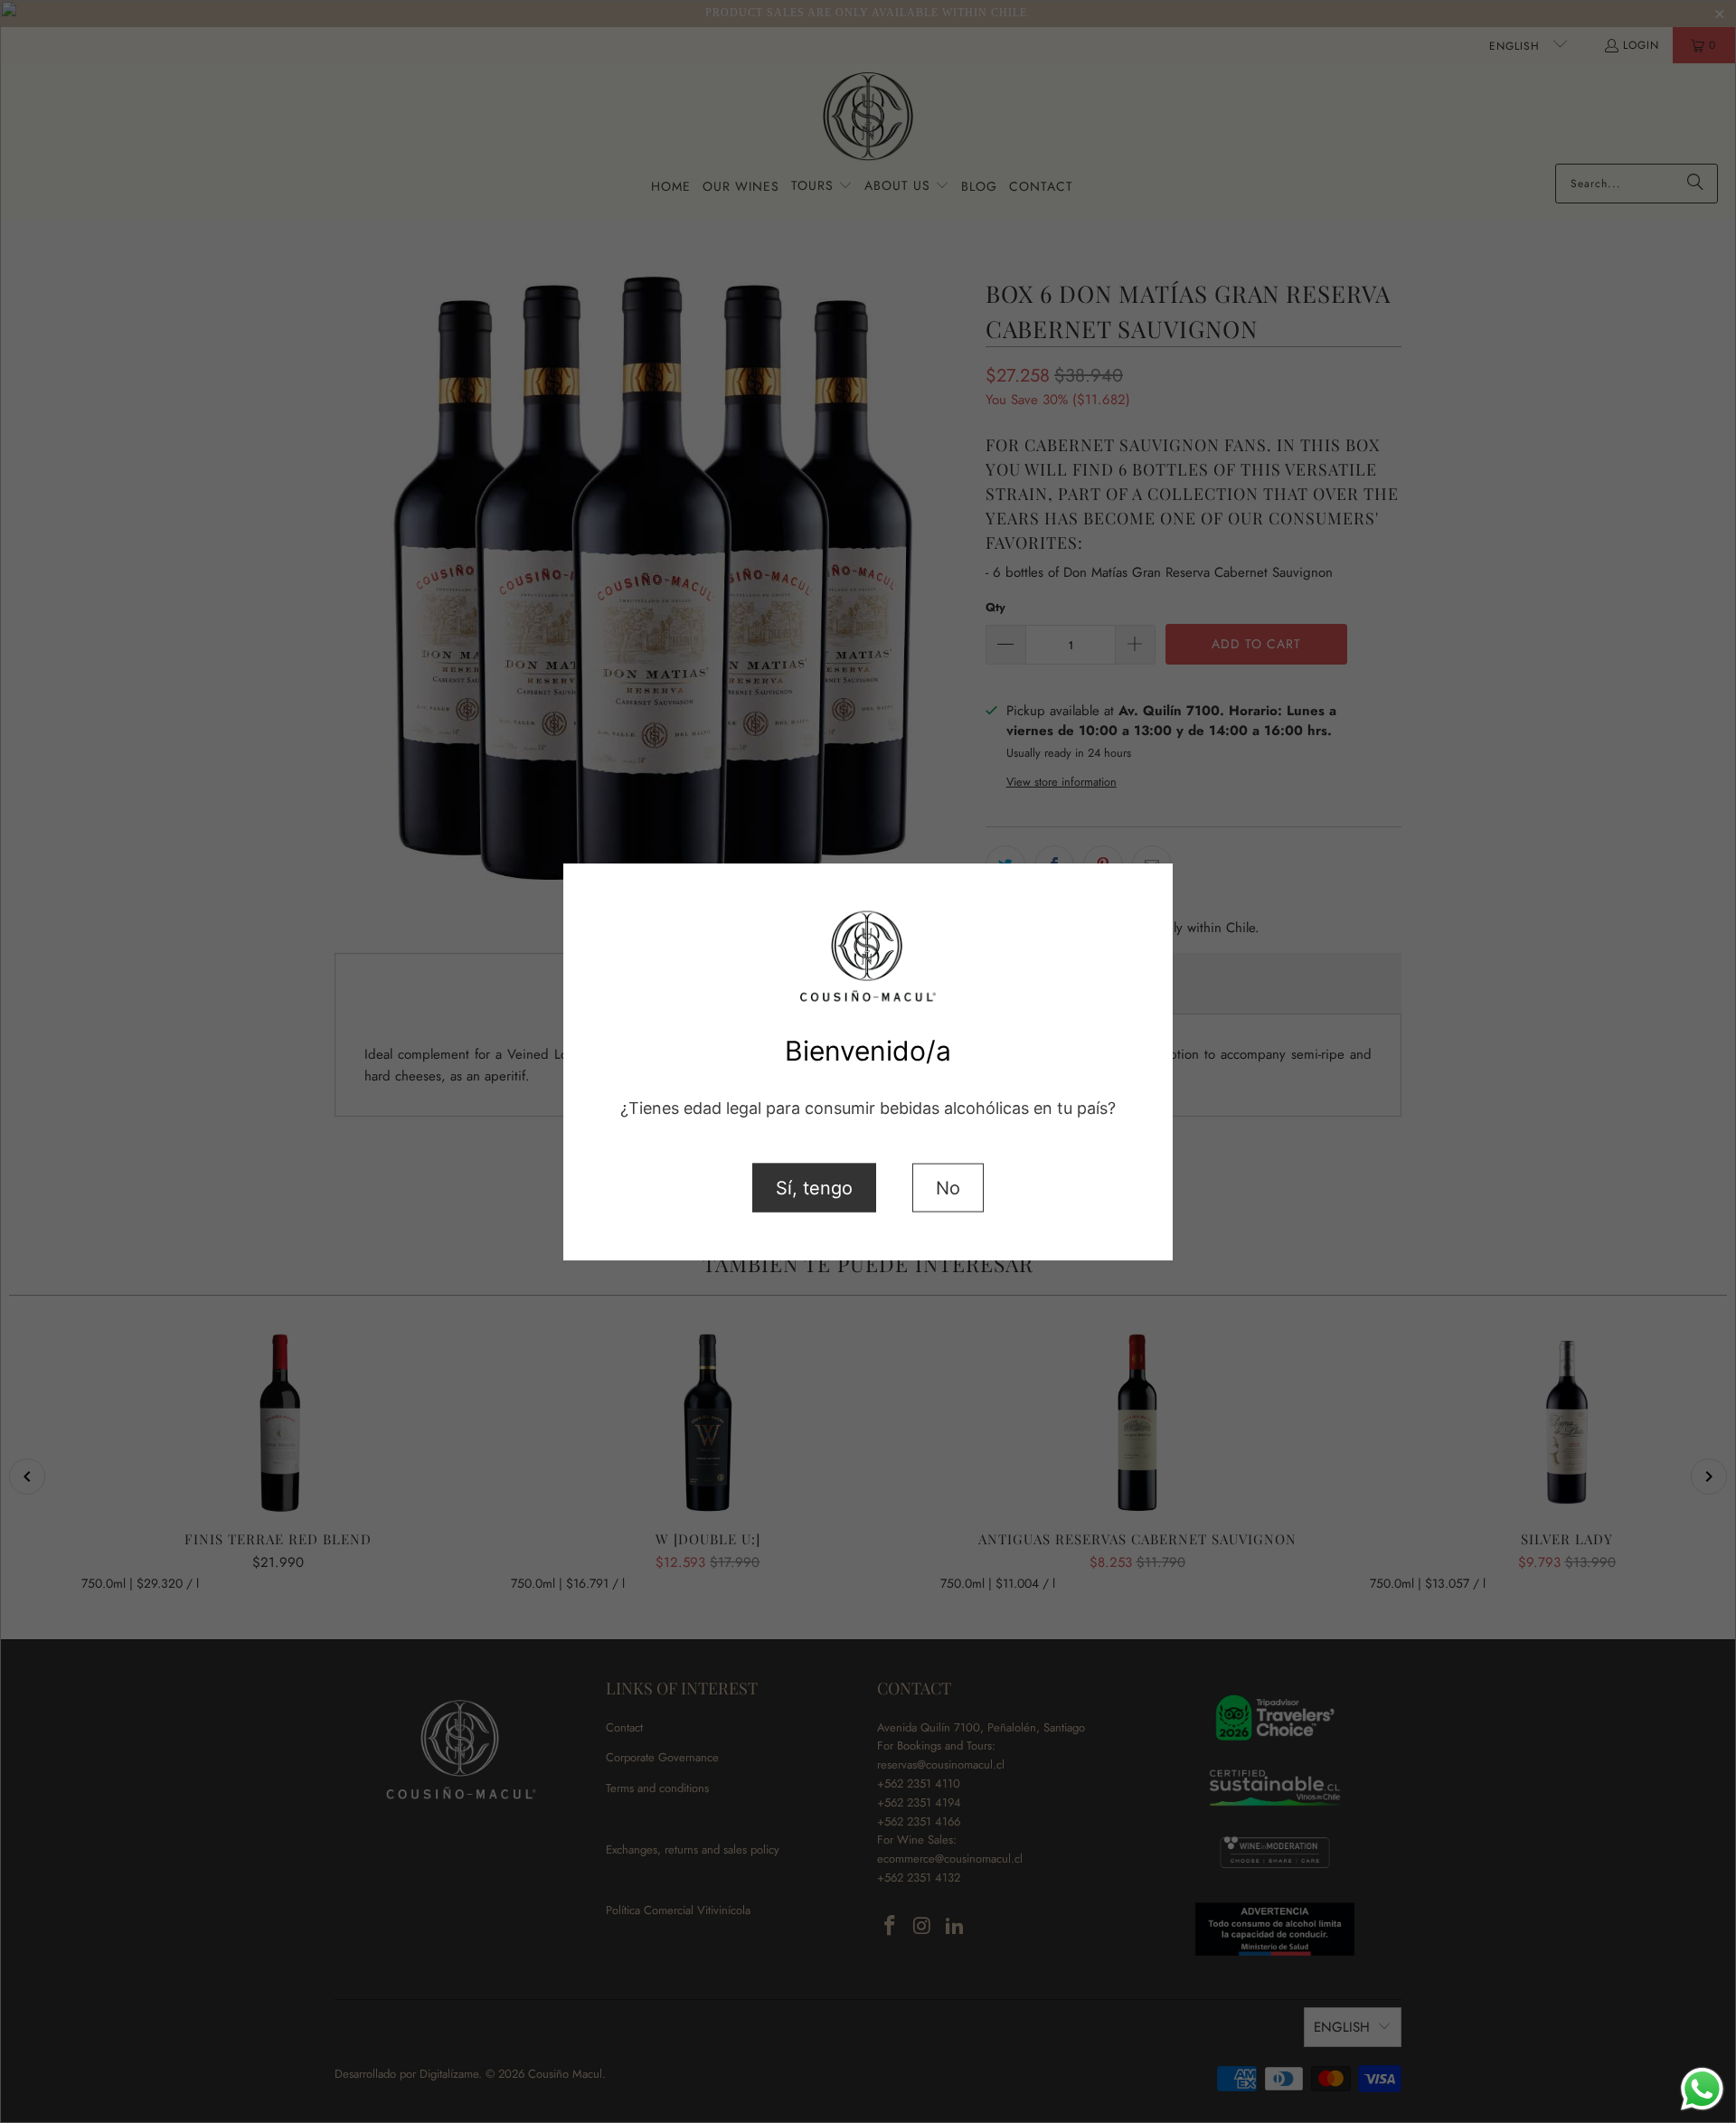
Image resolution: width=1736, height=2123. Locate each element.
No (948, 1187)
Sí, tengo (814, 1187)
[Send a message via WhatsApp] (1702, 2089)
